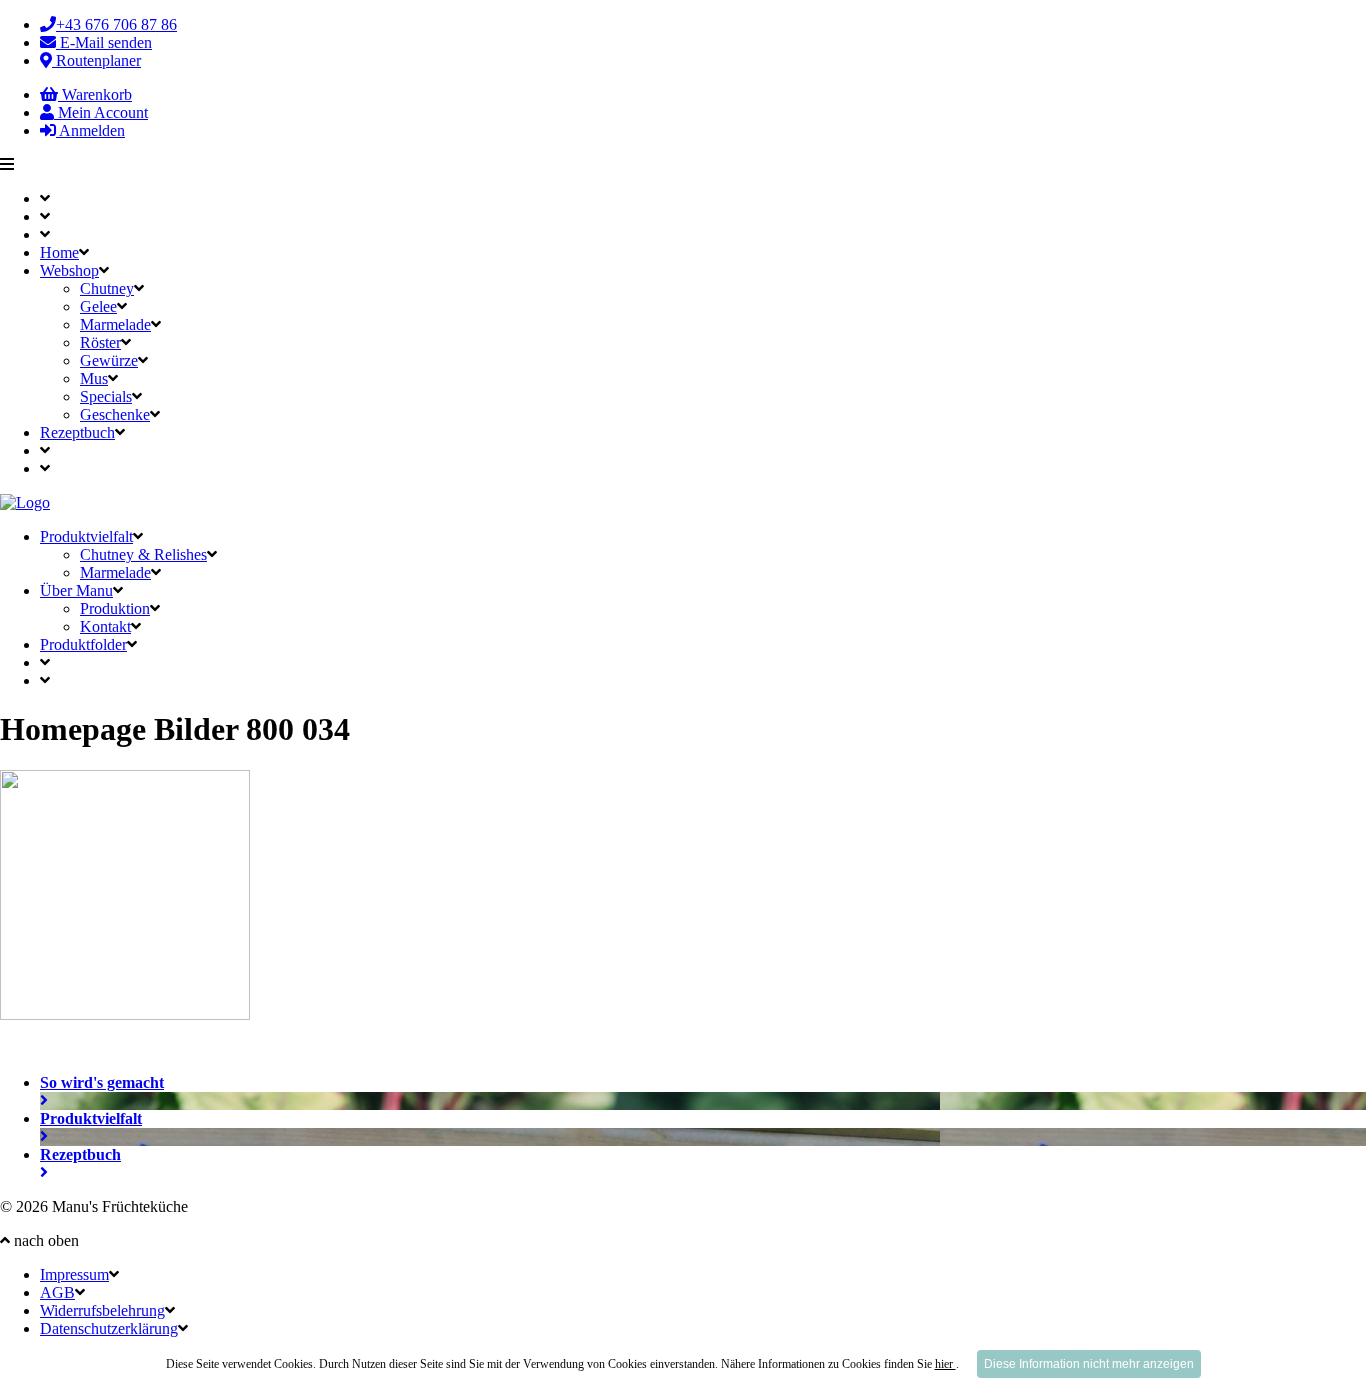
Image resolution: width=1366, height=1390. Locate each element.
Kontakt (105, 626)
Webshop (69, 270)
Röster (100, 342)
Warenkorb (95, 94)
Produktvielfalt (86, 536)
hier (945, 1364)
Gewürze (109, 360)
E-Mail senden (104, 42)
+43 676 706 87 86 (116, 24)
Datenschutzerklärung (109, 1328)
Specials (106, 396)
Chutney (107, 288)
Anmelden (90, 130)
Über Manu (76, 590)
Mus (94, 378)
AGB (57, 1292)
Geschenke (115, 414)
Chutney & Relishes (143, 554)
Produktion (115, 608)
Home (59, 252)
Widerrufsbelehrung (102, 1310)
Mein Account (101, 112)
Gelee (98, 306)
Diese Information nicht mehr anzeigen (1089, 1364)
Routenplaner (96, 60)
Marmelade (115, 324)
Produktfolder (83, 644)
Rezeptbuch (77, 432)
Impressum (74, 1274)
